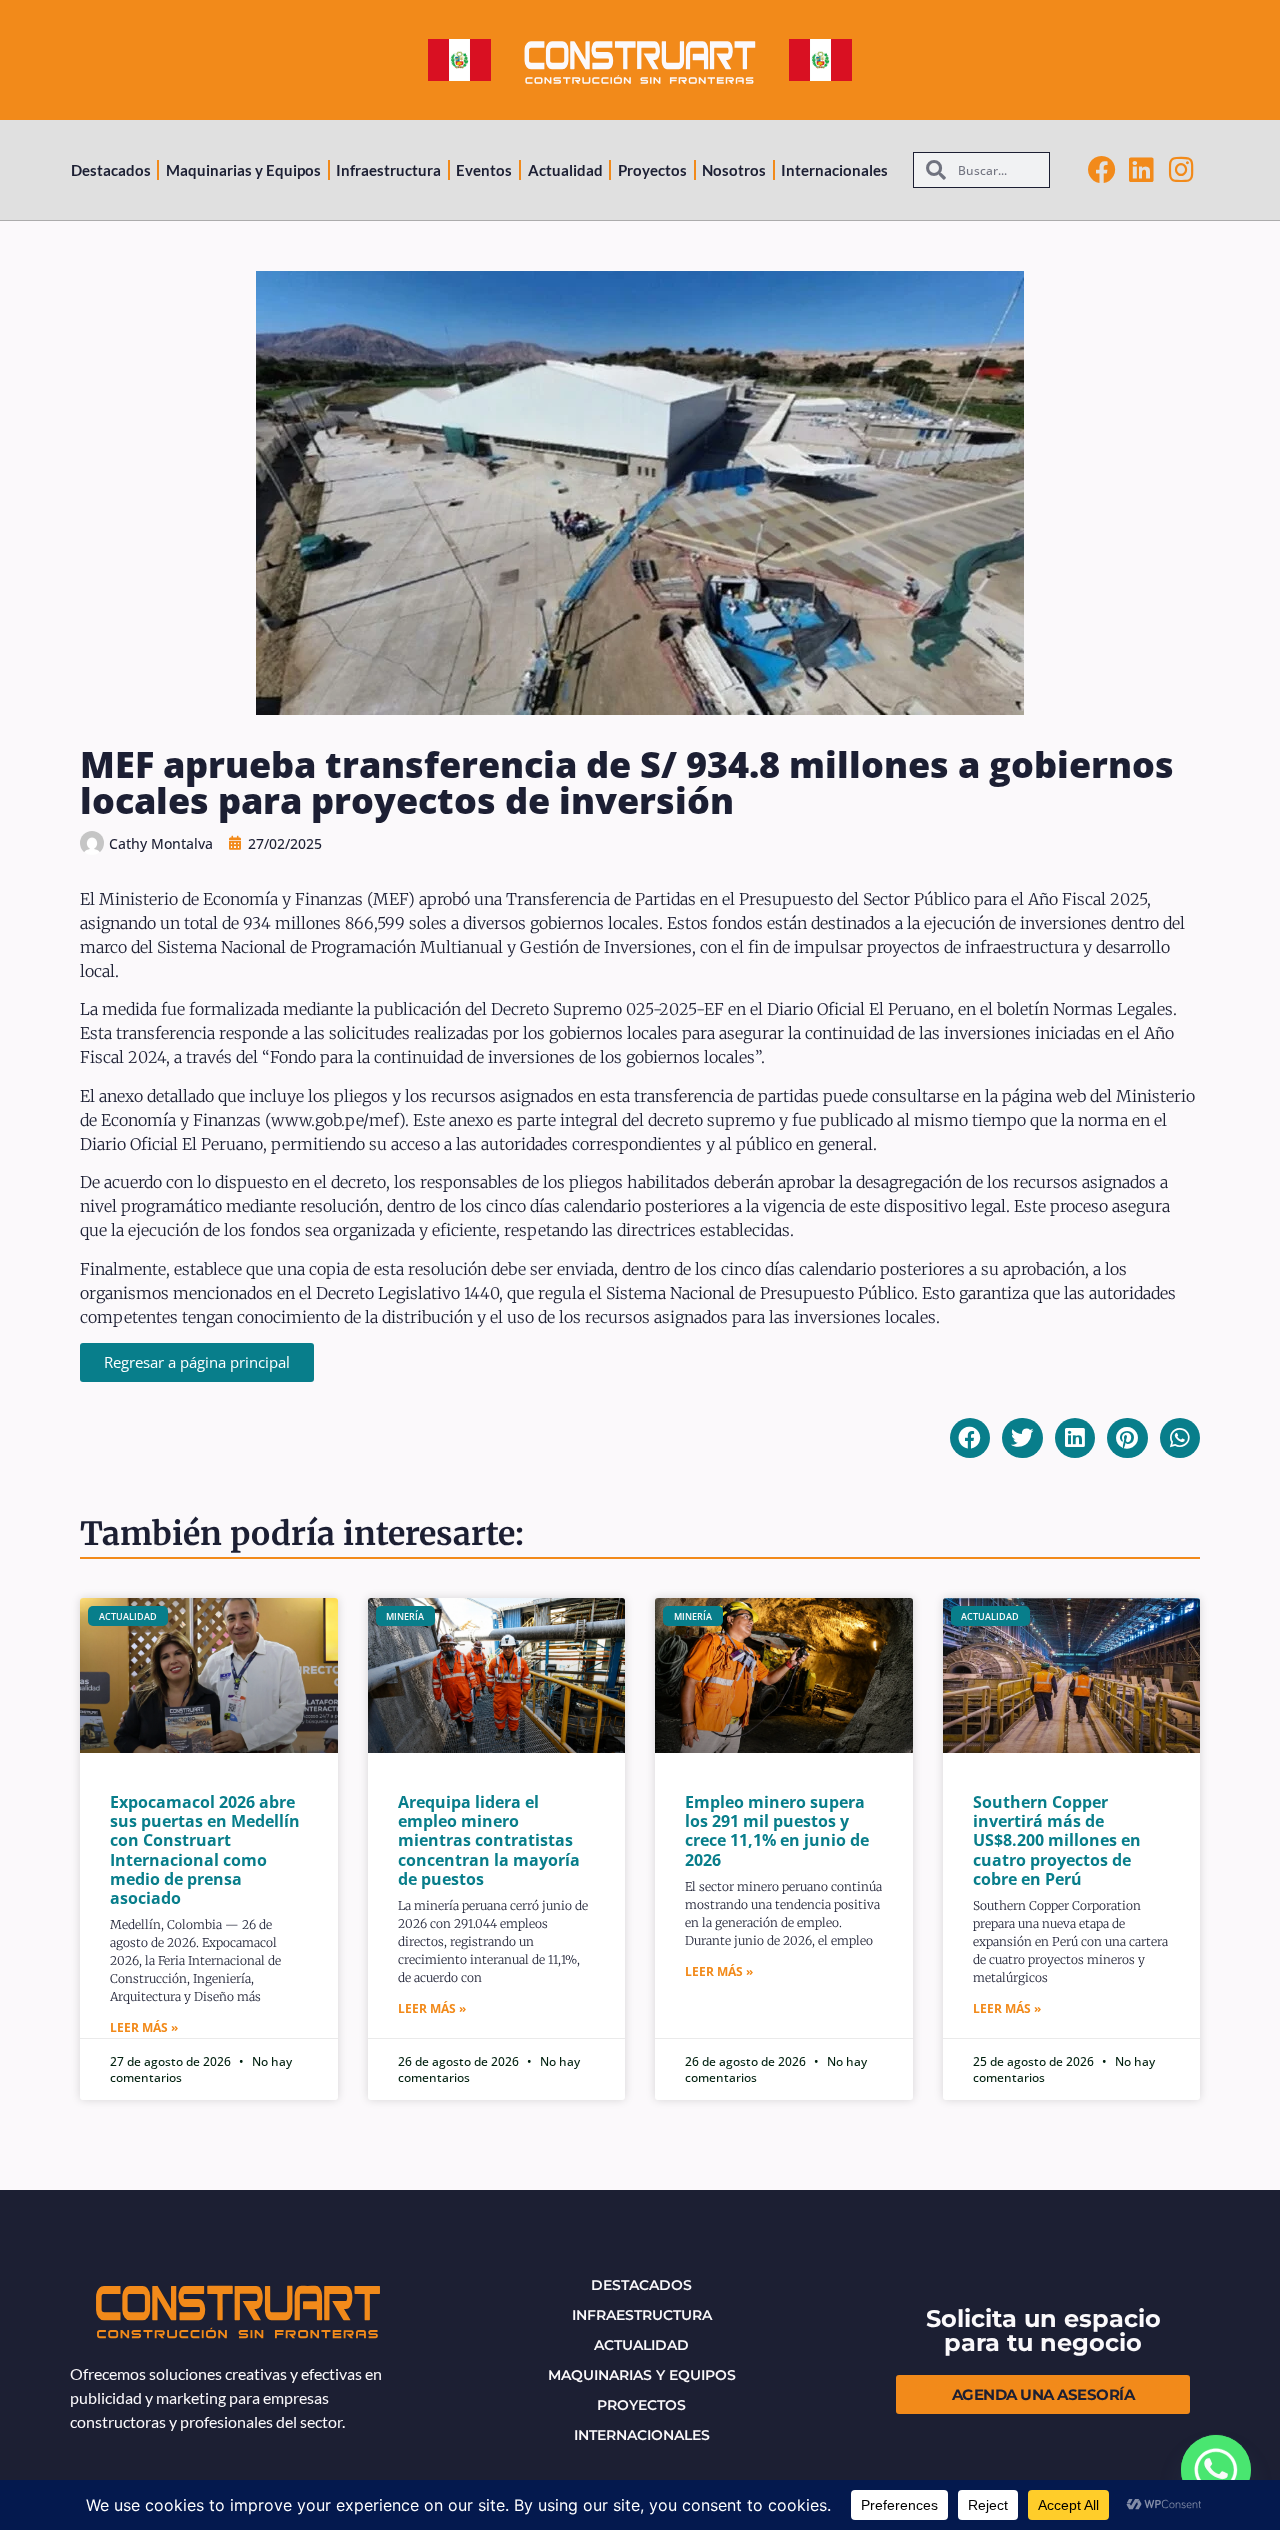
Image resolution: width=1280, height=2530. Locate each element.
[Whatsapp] (1216, 2470)
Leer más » (144, 2027)
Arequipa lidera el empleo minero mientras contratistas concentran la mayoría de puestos (489, 1840)
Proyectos (652, 170)
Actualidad (565, 170)
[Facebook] (1102, 170)
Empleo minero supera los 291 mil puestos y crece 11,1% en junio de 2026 (777, 1831)
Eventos (484, 170)
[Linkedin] (1142, 170)
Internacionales (834, 170)
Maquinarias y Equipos (243, 170)
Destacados (111, 170)
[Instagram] (1182, 170)
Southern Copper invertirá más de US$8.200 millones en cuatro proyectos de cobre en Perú (1057, 1840)
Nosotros (734, 170)
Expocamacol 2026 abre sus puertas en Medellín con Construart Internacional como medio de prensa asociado (205, 1850)
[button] (970, 1438)
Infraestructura (388, 170)
